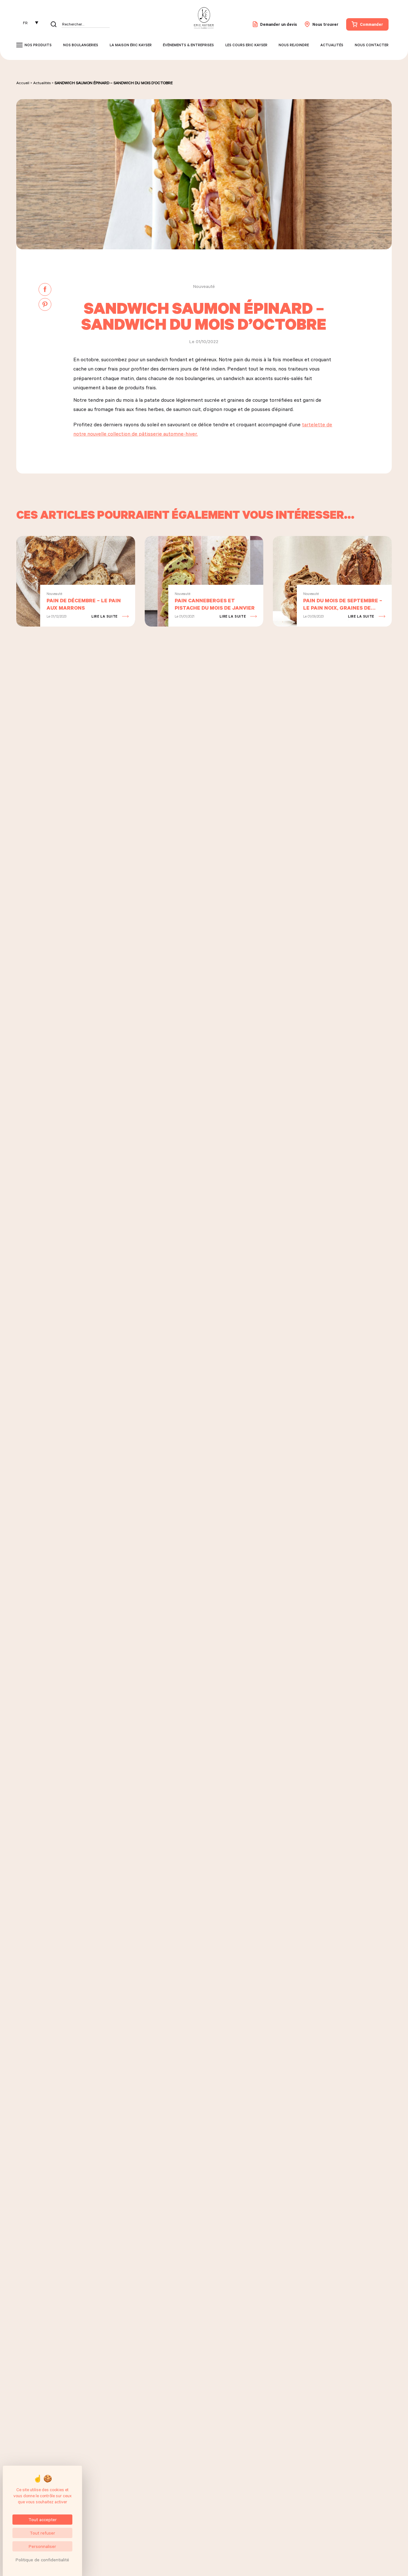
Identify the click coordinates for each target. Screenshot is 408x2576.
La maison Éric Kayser (131, 45)
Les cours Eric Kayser (246, 45)
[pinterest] (45, 305)
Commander (372, 24)
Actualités (332, 45)
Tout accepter (43, 2519)
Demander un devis (279, 24)
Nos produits (38, 45)
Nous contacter (372, 45)
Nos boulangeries (81, 45)
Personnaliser (42, 2546)
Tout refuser (42, 2533)
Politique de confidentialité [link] (42, 2560)
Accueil (23, 83)
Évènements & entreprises (188, 45)
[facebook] (45, 290)
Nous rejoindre (294, 45)
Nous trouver (325, 24)
